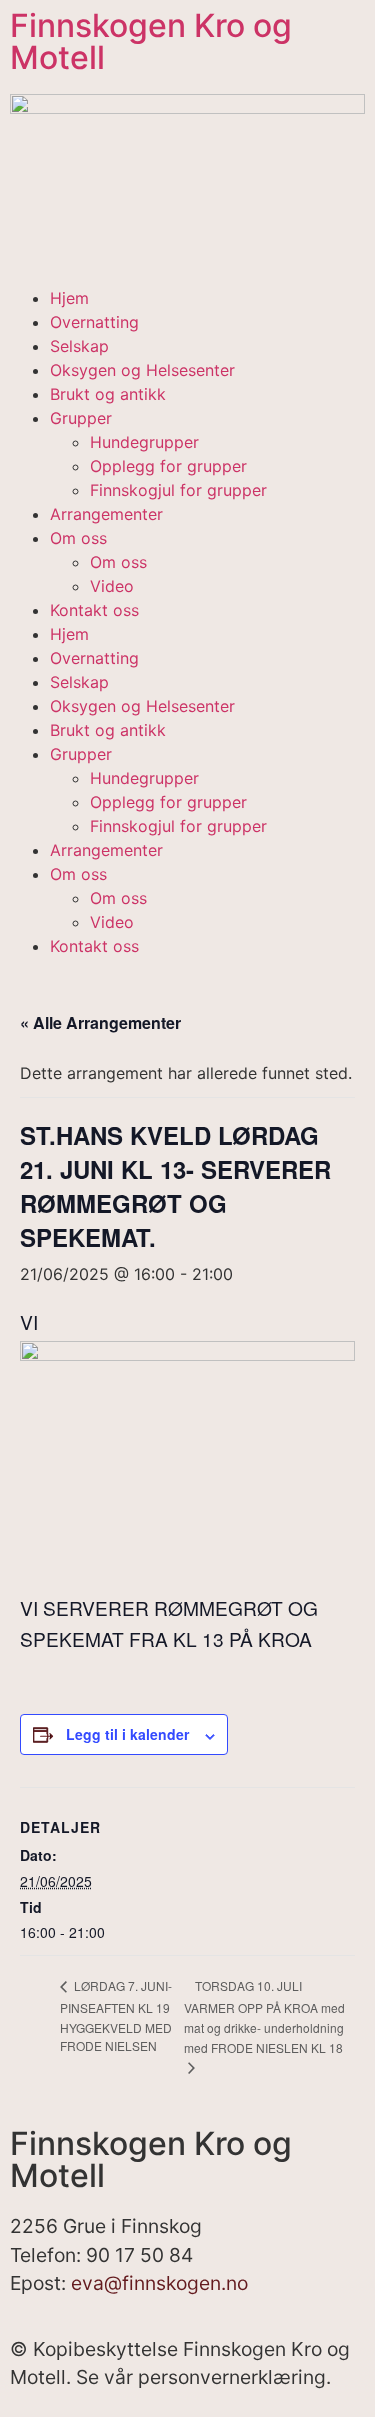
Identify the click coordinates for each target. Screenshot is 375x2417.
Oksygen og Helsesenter (142, 370)
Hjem (69, 298)
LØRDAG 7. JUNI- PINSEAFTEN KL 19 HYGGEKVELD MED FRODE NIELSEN (116, 2015)
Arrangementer (106, 514)
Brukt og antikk (108, 394)
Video (112, 586)
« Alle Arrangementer (100, 1022)
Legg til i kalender (127, 1734)
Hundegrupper (144, 442)
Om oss (78, 538)
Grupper (81, 418)
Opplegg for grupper (168, 466)
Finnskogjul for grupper (178, 490)
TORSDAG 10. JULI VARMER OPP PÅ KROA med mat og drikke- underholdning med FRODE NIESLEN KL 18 (264, 2016)
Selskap (79, 346)
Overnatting (94, 322)
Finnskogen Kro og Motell (151, 41)
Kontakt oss (94, 610)
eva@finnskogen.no (159, 2283)
